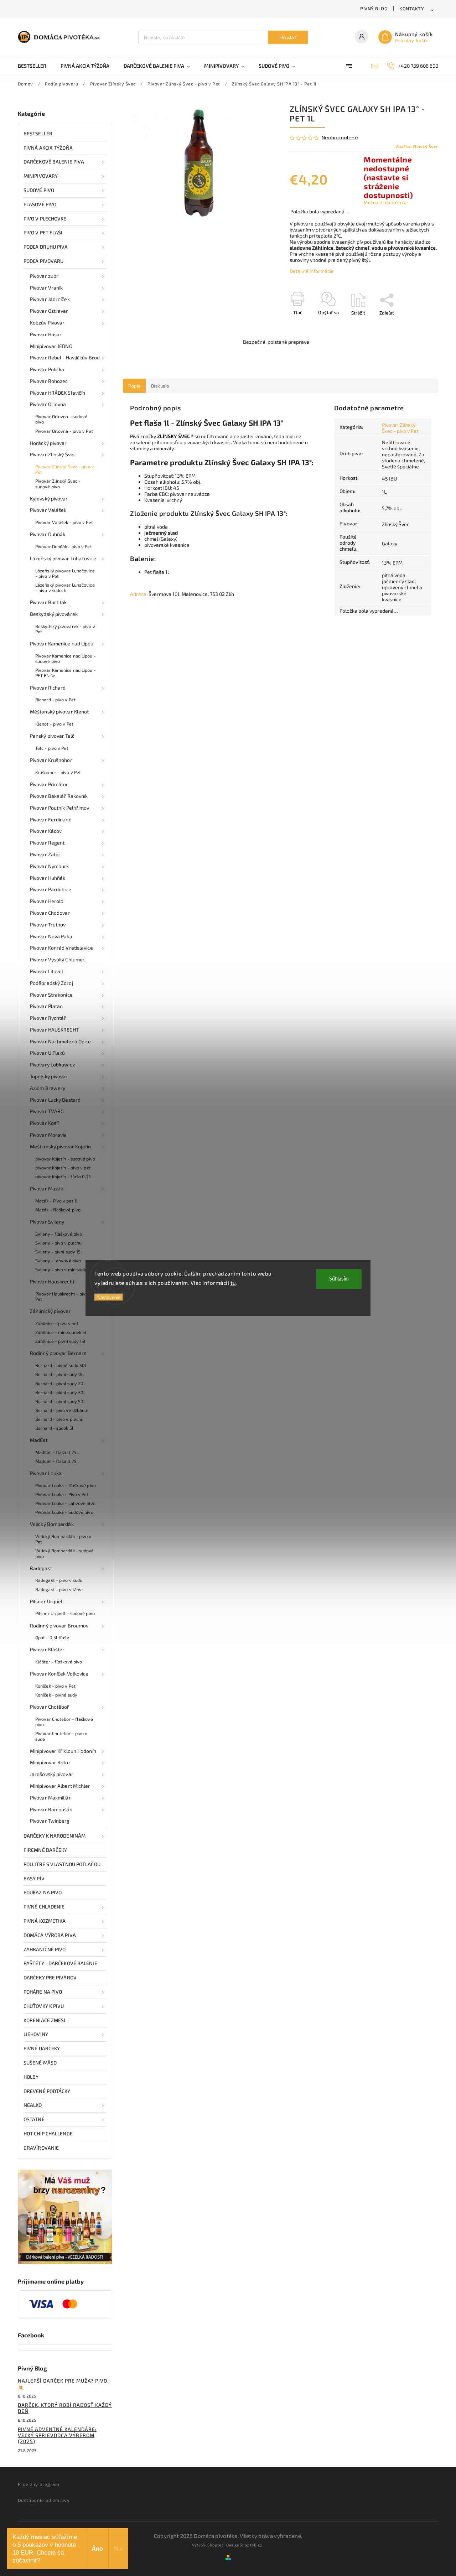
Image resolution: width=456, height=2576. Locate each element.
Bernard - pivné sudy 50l (61, 1365)
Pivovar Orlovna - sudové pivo (61, 419)
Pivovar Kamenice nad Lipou (62, 643)
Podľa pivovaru (43, 261)
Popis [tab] (134, 386)
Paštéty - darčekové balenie (60, 1963)
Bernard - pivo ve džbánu (61, 1410)
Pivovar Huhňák (48, 878)
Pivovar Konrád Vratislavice (61, 948)
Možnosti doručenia (385, 202)
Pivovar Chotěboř (50, 1707)
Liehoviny (36, 2034)
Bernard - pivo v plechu (59, 1419)
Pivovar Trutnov (48, 925)
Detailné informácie (312, 271)
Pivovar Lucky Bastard (55, 1100)
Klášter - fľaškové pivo (59, 1662)
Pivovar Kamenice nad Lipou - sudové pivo (66, 658)
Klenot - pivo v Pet (54, 724)
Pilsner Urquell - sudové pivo (65, 1613)
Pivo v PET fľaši (43, 232)
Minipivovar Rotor (50, 1762)
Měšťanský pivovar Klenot (59, 711)
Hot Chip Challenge (48, 2133)
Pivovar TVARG (47, 1111)
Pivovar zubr (44, 276)
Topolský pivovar (49, 1076)
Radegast (41, 1568)
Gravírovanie (41, 2148)
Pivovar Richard (48, 688)
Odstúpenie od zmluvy (44, 2500)
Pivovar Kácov (46, 831)
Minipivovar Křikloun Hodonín (63, 1751)
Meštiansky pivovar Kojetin (61, 1146)
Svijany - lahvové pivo (58, 1261)
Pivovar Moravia (48, 1135)
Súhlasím (339, 1279)
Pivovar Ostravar (49, 311)
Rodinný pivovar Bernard (58, 1353)
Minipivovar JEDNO (51, 346)
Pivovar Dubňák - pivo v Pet (64, 546)
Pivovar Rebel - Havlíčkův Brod (65, 357)
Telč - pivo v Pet (52, 748)
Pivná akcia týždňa (48, 148)
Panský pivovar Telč (52, 736)
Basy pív (34, 1878)
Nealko (33, 2105)
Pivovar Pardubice (51, 889)
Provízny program (39, 2484)
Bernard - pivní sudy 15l (59, 1374)
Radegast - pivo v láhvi (59, 1589)
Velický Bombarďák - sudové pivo (65, 1553)
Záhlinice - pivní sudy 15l (61, 1341)
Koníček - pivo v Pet (55, 1686)
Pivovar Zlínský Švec (53, 454)
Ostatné (34, 2119)
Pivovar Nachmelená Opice (60, 1041)
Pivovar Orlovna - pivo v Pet (64, 431)
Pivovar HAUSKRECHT (54, 1030)
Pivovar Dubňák (48, 534)
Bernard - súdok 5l (54, 1428)
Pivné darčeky (42, 2048)
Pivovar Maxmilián (51, 1798)
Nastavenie (109, 1297)
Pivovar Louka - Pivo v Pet (62, 1494)
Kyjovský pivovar (49, 498)
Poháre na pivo (43, 1992)
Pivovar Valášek (48, 510)
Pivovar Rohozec (49, 381)
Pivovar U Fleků (48, 1053)
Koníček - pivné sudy (56, 1695)
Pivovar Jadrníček (50, 299)
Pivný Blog (374, 9)
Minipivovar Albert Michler (60, 1786)
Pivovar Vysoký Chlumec (58, 959)
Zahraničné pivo (45, 1949)
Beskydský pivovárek (54, 614)
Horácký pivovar (48, 443)
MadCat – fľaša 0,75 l (57, 1452)
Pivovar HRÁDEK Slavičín (58, 393)
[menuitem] (36, 66)
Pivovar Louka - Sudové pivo (64, 1512)
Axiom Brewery (48, 1088)
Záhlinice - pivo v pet (57, 1323)
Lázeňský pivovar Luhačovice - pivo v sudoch (65, 588)
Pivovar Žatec (45, 854)
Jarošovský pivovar (52, 1774)
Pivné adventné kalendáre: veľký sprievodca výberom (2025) (57, 2435)
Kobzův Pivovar (47, 323)
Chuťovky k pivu (44, 2006)
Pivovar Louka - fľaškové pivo (66, 1485)
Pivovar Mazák (46, 1188)
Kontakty (412, 9)
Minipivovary (41, 176)
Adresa (138, 594)
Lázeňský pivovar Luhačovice (63, 558)
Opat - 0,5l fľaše (52, 1637)
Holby (31, 2077)
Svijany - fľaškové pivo (59, 1234)
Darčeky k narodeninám (55, 1836)
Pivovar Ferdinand (51, 819)
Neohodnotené (340, 138)
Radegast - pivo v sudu (59, 1580)
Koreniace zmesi (45, 2020)
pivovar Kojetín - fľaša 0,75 (63, 1177)
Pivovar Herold (47, 901)
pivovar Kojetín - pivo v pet (63, 1168)
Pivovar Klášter (47, 1649)
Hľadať (288, 37)
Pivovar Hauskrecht (52, 1281)
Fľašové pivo (40, 204)
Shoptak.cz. (252, 2545)
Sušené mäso (40, 2063)
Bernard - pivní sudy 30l (60, 1392)
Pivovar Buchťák (48, 602)
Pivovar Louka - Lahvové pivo (65, 1503)
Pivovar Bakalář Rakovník (59, 796)
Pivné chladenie (44, 1907)
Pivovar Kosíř (45, 1123)
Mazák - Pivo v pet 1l (56, 1201)
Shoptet (215, 2545)
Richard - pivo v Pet (55, 700)
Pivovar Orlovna (48, 404)
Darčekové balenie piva (54, 162)
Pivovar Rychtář (48, 1018)
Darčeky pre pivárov (50, 1977)
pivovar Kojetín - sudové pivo (65, 1159)
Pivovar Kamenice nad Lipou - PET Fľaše (66, 673)
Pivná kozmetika (45, 1921)
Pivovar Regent (47, 843)
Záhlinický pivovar (50, 1311)
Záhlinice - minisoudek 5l (61, 1332)
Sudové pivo (39, 190)
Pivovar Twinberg (50, 1821)
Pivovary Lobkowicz (52, 1064)
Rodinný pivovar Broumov (59, 1625)
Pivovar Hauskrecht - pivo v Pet (64, 1296)
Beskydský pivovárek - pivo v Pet (65, 629)
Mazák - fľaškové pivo (58, 1210)
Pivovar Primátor (49, 784)
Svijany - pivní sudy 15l (59, 1252)
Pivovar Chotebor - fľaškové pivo (64, 1722)
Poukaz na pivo (43, 1892)
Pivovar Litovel (47, 971)
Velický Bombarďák (52, 1524)
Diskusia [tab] (160, 386)
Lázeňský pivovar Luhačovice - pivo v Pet (65, 573)
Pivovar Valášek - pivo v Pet (64, 522)
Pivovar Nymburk (50, 866)
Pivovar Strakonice (51, 995)
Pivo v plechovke (45, 219)
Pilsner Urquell (47, 1601)
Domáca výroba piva (50, 1935)
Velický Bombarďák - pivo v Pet (63, 1539)
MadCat (39, 1440)
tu (233, 1282)
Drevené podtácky (47, 2091)
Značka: (417, 146)
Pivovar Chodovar (50, 913)
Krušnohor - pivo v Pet (58, 772)
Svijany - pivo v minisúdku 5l (64, 1269)
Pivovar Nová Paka (51, 936)
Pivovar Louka (46, 1473)
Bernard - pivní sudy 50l (60, 1401)
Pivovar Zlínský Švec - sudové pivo (58, 484)
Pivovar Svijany (47, 1222)
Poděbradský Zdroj (52, 983)
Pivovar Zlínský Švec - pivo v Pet (65, 469)
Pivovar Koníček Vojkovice (59, 1674)
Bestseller (38, 133)
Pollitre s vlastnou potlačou (62, 1864)
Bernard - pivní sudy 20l (60, 1383)
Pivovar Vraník (46, 288)
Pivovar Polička (47, 369)
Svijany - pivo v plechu (58, 1243)
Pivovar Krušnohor (51, 760)
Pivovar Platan (46, 1006)
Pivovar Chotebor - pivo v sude (61, 1736)
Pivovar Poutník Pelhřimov (60, 808)
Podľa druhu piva (46, 247)
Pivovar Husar (46, 334)
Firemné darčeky (45, 1850)
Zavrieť (414, 325)
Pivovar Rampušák (51, 1809)
